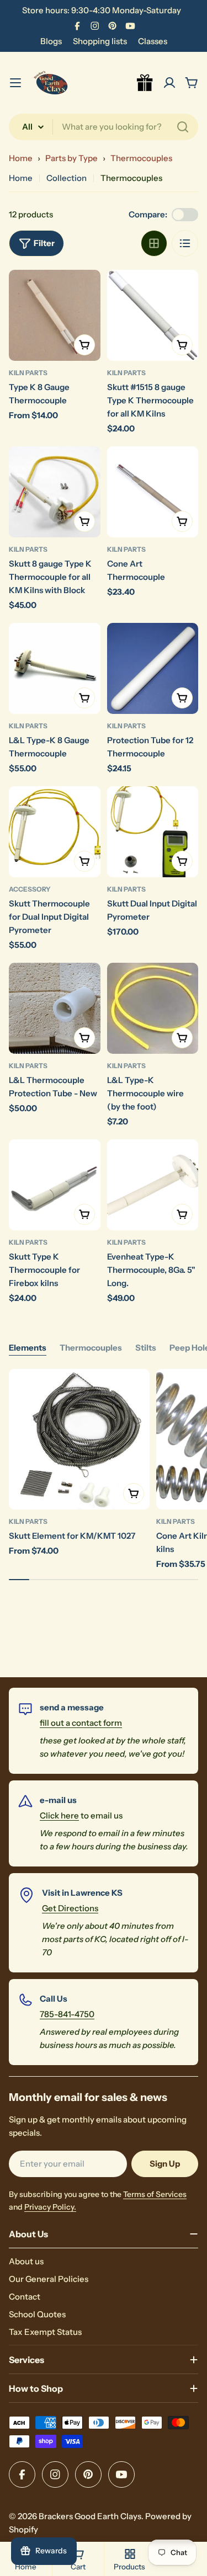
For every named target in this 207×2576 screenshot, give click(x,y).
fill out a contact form (81, 1723)
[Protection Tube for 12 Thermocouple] (153, 669)
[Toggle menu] (15, 83)
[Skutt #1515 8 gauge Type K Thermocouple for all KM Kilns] (153, 316)
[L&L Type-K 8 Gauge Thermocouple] (55, 669)
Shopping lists (100, 41)
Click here (59, 1815)
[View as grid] (154, 243)
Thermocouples (141, 158)
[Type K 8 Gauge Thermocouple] (55, 316)
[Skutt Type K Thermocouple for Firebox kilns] (55, 1185)
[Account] (169, 83)
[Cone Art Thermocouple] (153, 492)
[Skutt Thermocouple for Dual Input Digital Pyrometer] (55, 832)
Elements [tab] (28, 1348)
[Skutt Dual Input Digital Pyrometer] (153, 832)
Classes (153, 41)
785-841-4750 (67, 2014)
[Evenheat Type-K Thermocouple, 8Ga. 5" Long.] (153, 1185)
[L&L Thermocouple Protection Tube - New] (55, 1009)
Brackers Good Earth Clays (90, 2516)
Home (21, 158)
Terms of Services (155, 2194)
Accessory (30, 889)
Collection (67, 178)
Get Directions (70, 1908)
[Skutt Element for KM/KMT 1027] (79, 1439)
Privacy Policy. (50, 2207)
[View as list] (185, 243)
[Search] (183, 127)
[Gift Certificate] (145, 83)
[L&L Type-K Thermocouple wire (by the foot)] (153, 1009)
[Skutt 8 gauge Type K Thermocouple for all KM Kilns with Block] (55, 492)
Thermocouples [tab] (91, 1348)
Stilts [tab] (146, 1348)
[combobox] (104, 127)
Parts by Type (71, 158)
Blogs (51, 41)
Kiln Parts (28, 373)
